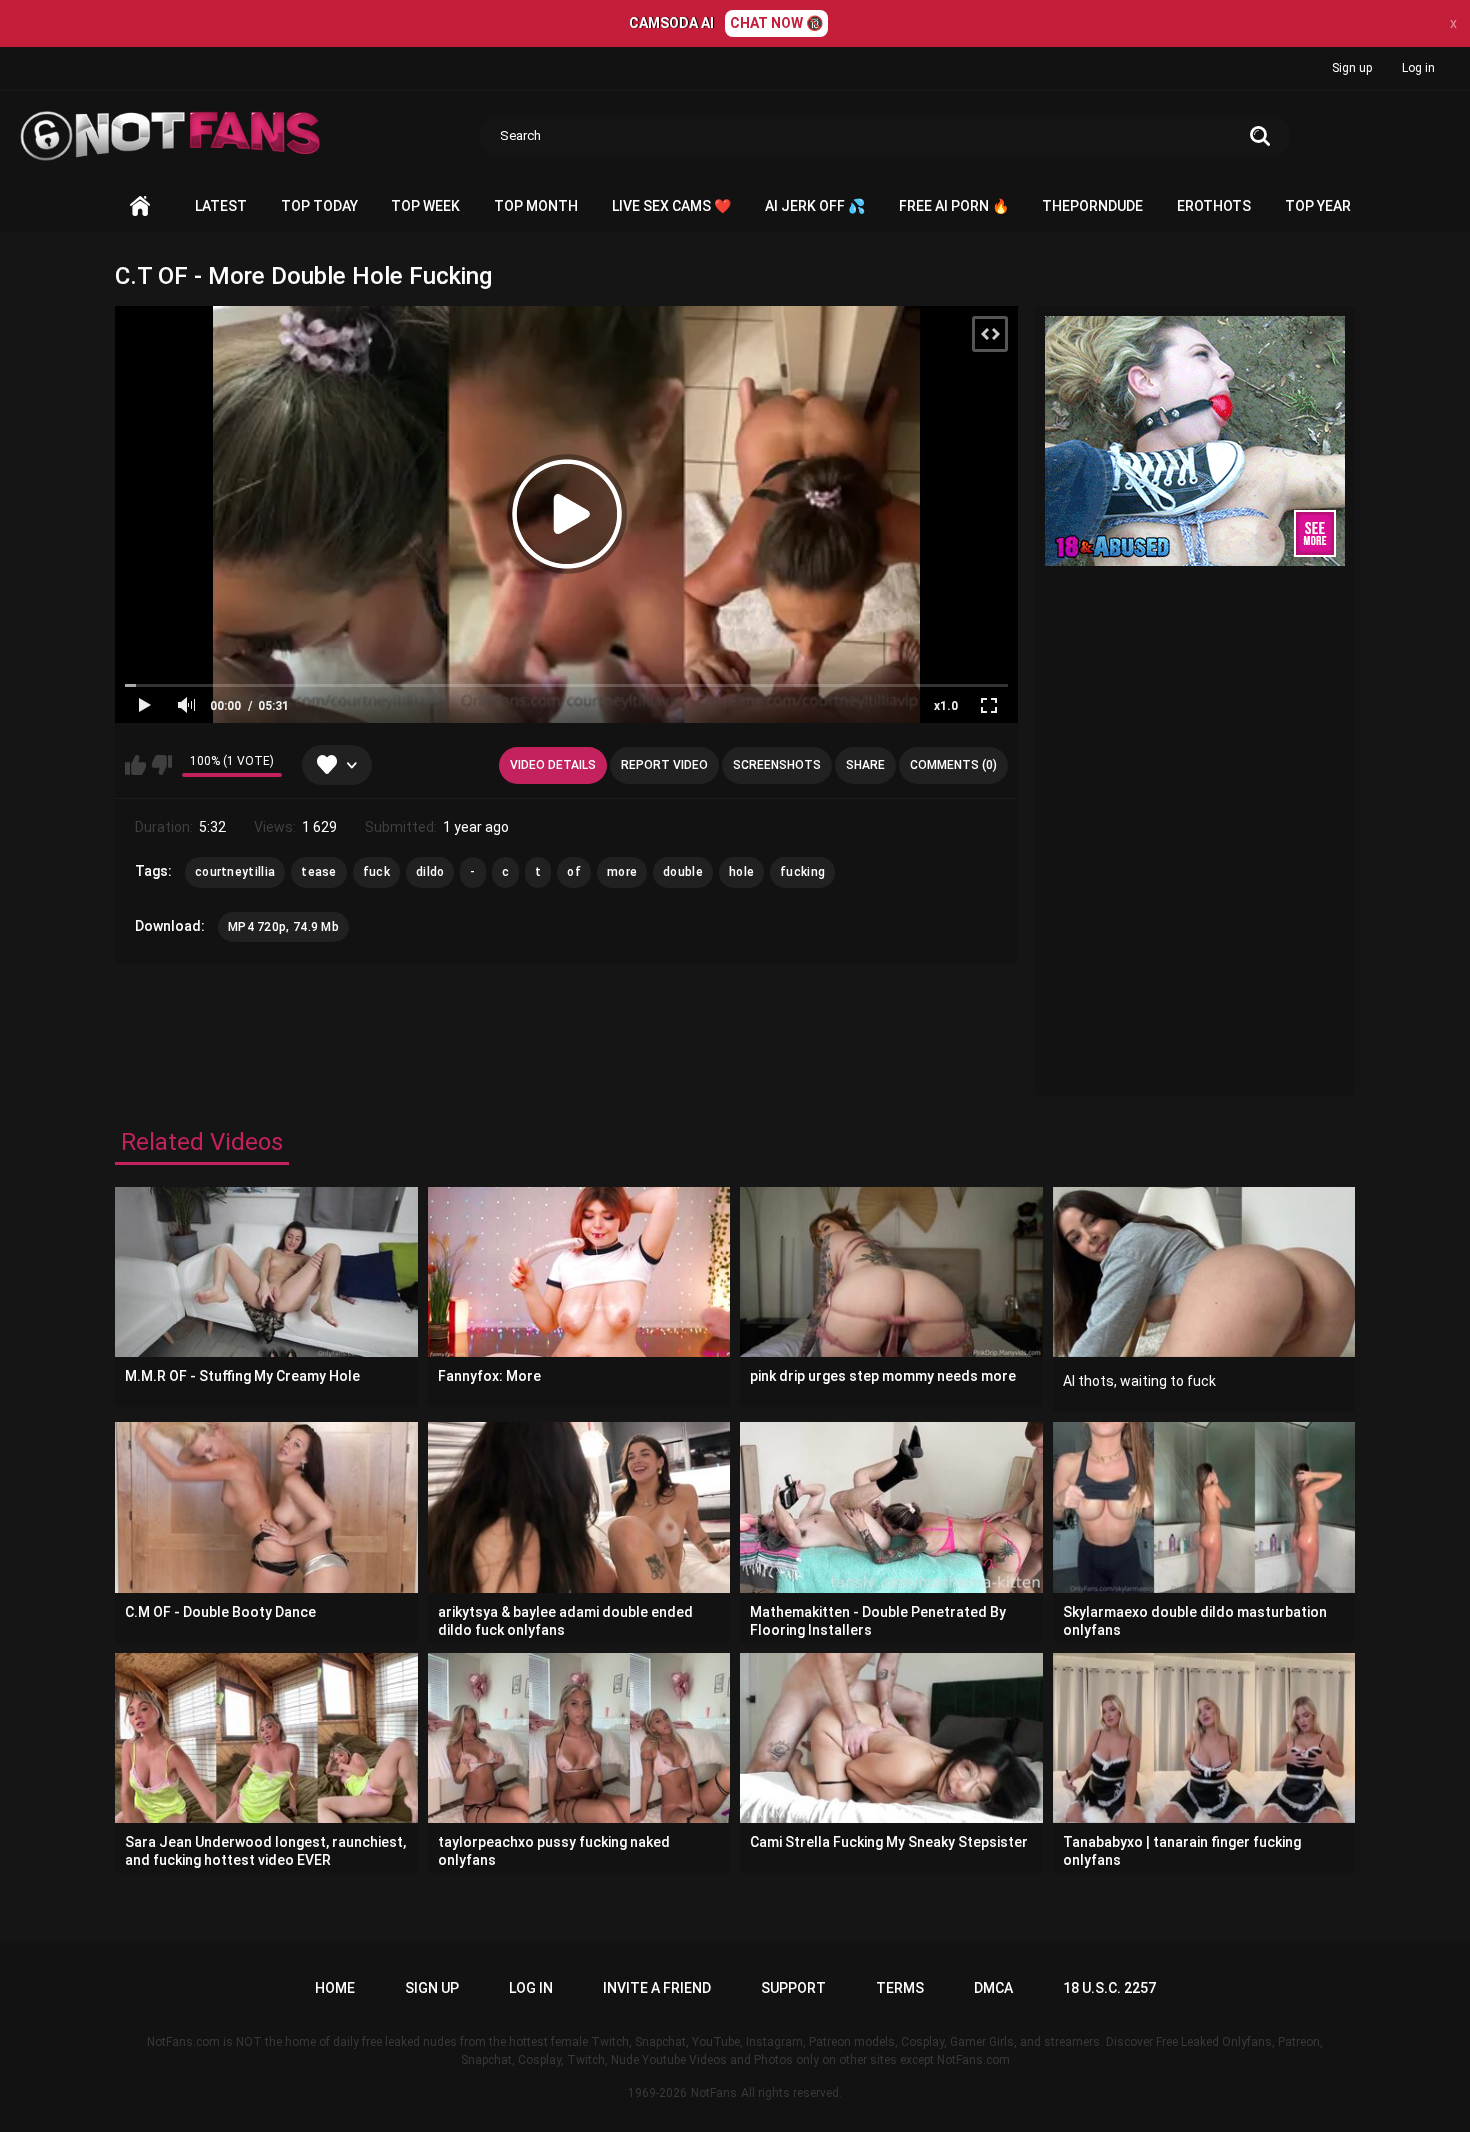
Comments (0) (953, 765)
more (622, 872)
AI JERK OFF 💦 (815, 206)
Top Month (536, 206)
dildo (430, 872)
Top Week (425, 206)
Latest (221, 206)
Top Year (1318, 206)
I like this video (135, 765)
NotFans (714, 2093)
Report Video (664, 765)
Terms (900, 1988)
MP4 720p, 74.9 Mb (283, 927)
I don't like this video (161, 765)
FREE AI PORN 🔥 (954, 206)
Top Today (319, 206)
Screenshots (777, 765)
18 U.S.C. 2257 (1109, 1988)
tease (319, 872)
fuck (376, 872)
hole (741, 872)
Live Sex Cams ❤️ (671, 206)
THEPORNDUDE (1092, 206)
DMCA (993, 1988)
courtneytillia (235, 872)
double (683, 872)
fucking (802, 872)
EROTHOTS (1214, 206)
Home (140, 206)
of (574, 872)
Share (865, 765)
